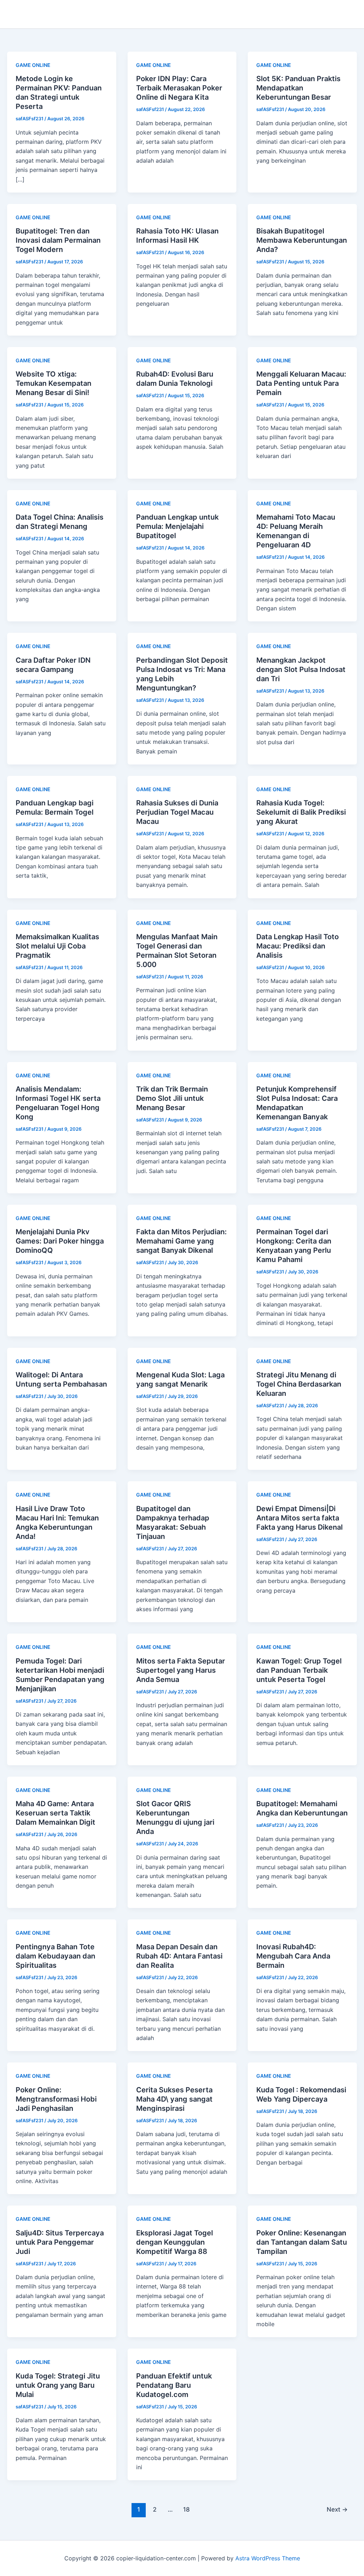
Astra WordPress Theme (268, 2558)
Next (337, 2509)
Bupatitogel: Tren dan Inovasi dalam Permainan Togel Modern (58, 240)
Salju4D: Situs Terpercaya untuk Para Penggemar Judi (60, 2242)
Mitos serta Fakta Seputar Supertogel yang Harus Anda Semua (181, 1670)
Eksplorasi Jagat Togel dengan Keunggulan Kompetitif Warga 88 (175, 2242)
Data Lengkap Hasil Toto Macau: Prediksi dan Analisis (298, 946)
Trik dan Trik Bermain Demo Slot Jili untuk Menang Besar (172, 1098)
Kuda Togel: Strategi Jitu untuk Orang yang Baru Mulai (58, 2385)
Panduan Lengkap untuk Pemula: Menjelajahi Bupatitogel (177, 526)
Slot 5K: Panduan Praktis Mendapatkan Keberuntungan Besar (298, 88)
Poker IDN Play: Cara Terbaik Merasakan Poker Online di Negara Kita (179, 88)
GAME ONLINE (33, 65)
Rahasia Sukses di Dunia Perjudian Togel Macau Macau (177, 812)
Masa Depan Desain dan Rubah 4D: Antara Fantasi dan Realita (179, 1956)
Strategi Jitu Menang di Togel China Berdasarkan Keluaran (299, 1384)
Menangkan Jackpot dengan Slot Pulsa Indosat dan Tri (301, 669)
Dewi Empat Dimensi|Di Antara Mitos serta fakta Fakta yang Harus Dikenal (299, 1518)
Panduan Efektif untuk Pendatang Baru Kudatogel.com (174, 2385)
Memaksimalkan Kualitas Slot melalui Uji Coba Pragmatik (57, 946)
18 (186, 2509)
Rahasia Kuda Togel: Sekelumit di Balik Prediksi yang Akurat (301, 812)
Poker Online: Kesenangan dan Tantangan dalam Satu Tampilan (302, 2242)
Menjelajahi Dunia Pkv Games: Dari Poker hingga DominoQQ (60, 1241)
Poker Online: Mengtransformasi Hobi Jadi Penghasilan (56, 2099)
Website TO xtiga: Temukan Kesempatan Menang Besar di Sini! (53, 383)
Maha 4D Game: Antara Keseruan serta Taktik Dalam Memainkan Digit (55, 1813)
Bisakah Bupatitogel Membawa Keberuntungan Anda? (302, 240)
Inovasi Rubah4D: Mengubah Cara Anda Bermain (293, 1956)
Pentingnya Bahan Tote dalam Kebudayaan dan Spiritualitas (55, 1956)
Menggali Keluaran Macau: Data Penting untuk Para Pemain (301, 383)
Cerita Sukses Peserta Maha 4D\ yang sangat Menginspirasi (174, 2099)
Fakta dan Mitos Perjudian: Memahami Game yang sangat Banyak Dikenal (181, 1241)
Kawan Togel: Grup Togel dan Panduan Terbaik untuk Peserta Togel (299, 1670)
